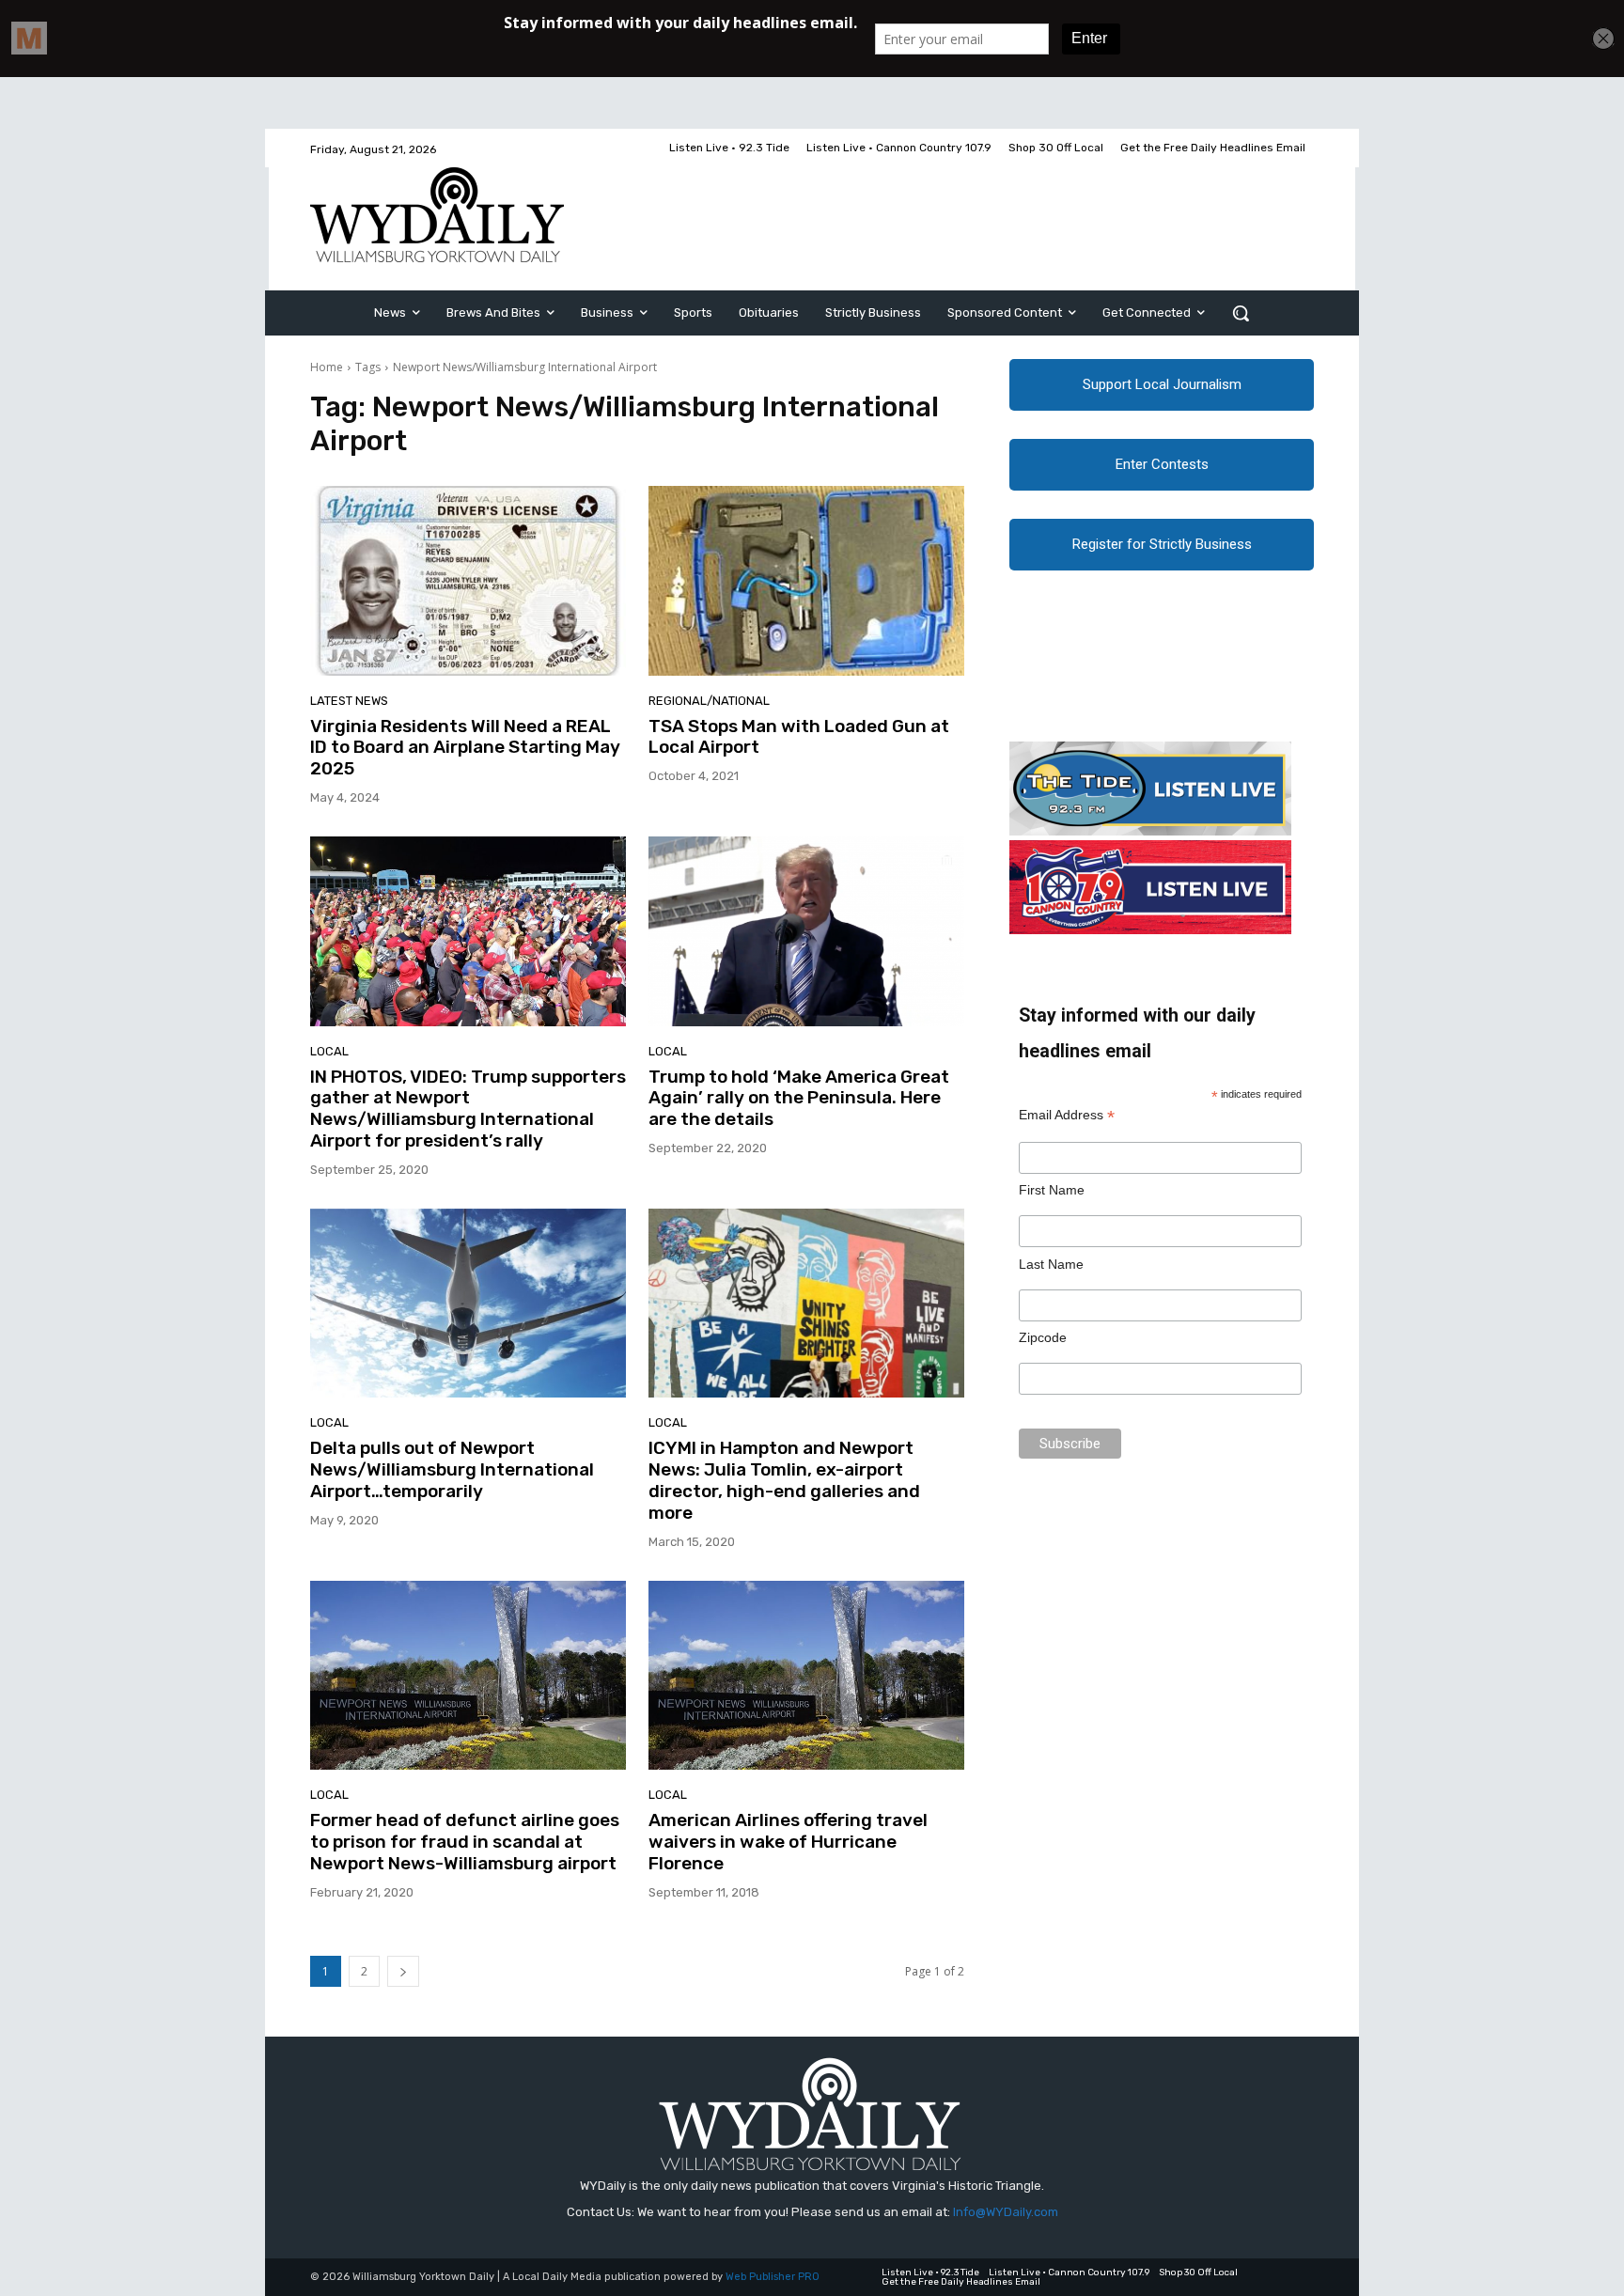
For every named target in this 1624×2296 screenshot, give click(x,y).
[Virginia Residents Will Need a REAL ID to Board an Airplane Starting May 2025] (468, 581)
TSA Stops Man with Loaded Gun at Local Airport (799, 737)
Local (329, 1051)
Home (327, 367)
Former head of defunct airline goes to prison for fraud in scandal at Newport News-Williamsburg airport (465, 1842)
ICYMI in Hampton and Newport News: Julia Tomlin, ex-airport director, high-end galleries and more (784, 1480)
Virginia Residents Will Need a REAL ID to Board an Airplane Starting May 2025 (465, 748)
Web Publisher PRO (773, 2277)
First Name (1052, 1190)
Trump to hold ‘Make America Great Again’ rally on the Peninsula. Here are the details (799, 1098)
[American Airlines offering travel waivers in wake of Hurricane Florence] (806, 1676)
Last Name (1051, 1264)
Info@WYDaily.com (1006, 2212)
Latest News (349, 701)
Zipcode (1043, 1337)
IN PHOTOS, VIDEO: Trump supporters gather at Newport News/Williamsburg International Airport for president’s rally (468, 1109)
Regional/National (709, 701)
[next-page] (403, 1971)
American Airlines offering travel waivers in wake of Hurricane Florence (788, 1842)
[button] (1241, 313)
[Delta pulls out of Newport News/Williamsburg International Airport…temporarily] (468, 1304)
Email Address (1067, 1115)
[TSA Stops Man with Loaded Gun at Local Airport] (806, 581)
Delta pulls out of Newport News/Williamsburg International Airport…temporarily (452, 1469)
